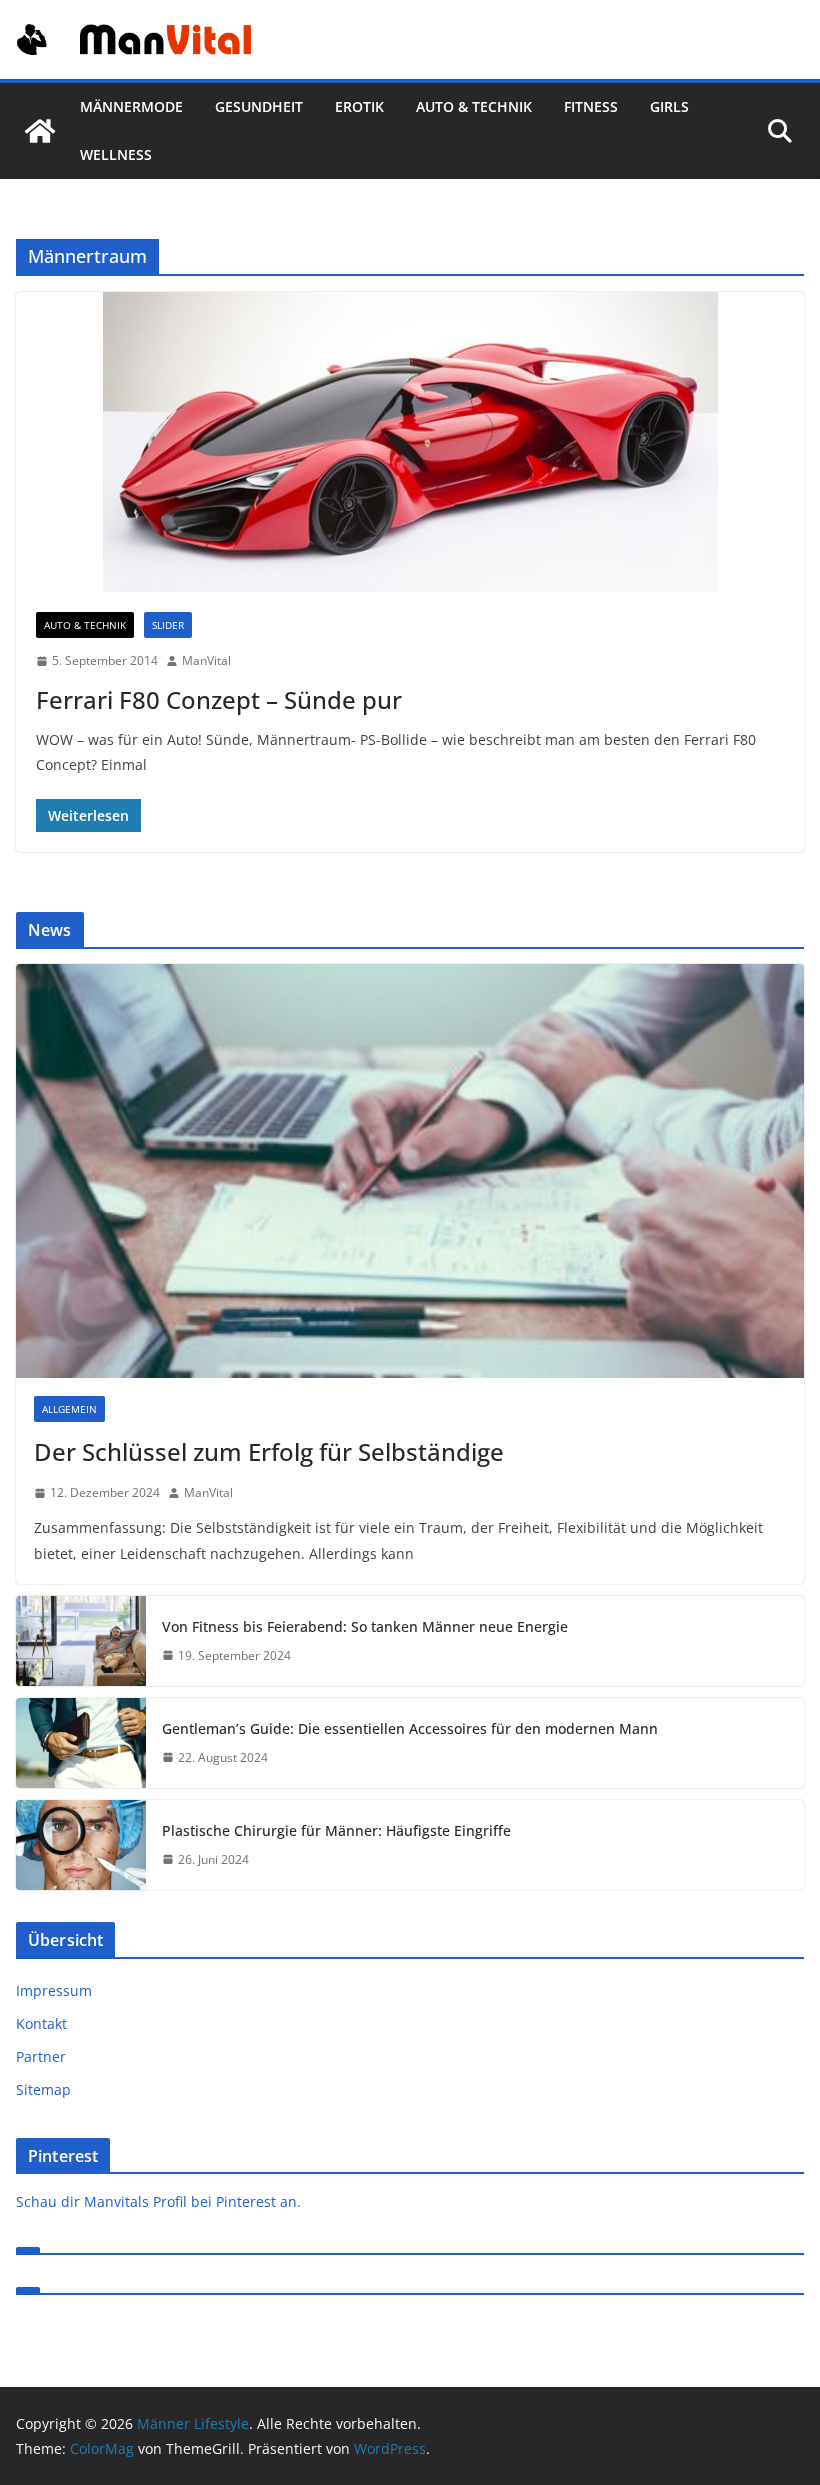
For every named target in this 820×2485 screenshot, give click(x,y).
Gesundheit (259, 106)
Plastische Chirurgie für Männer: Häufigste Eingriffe (336, 1830)
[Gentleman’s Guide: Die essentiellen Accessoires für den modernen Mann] (81, 1743)
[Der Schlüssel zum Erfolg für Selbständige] (410, 1171)
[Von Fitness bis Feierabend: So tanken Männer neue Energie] (81, 1641)
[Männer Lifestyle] (40, 131)
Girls (669, 106)
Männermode (131, 106)
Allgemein (69, 1409)
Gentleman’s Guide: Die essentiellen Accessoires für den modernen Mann (410, 1728)
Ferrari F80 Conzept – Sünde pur (219, 699)
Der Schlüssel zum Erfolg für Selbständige (269, 1451)
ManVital (206, 660)
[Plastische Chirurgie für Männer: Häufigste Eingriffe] (81, 1845)
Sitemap (43, 2089)
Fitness (591, 106)
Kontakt (41, 2023)
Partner (41, 2056)
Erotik (359, 106)
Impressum (54, 1990)
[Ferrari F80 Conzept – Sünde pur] (410, 442)
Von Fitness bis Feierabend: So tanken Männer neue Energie (365, 1626)
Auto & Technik (474, 106)
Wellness (116, 154)
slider (168, 625)
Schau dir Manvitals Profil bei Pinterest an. (158, 2201)
